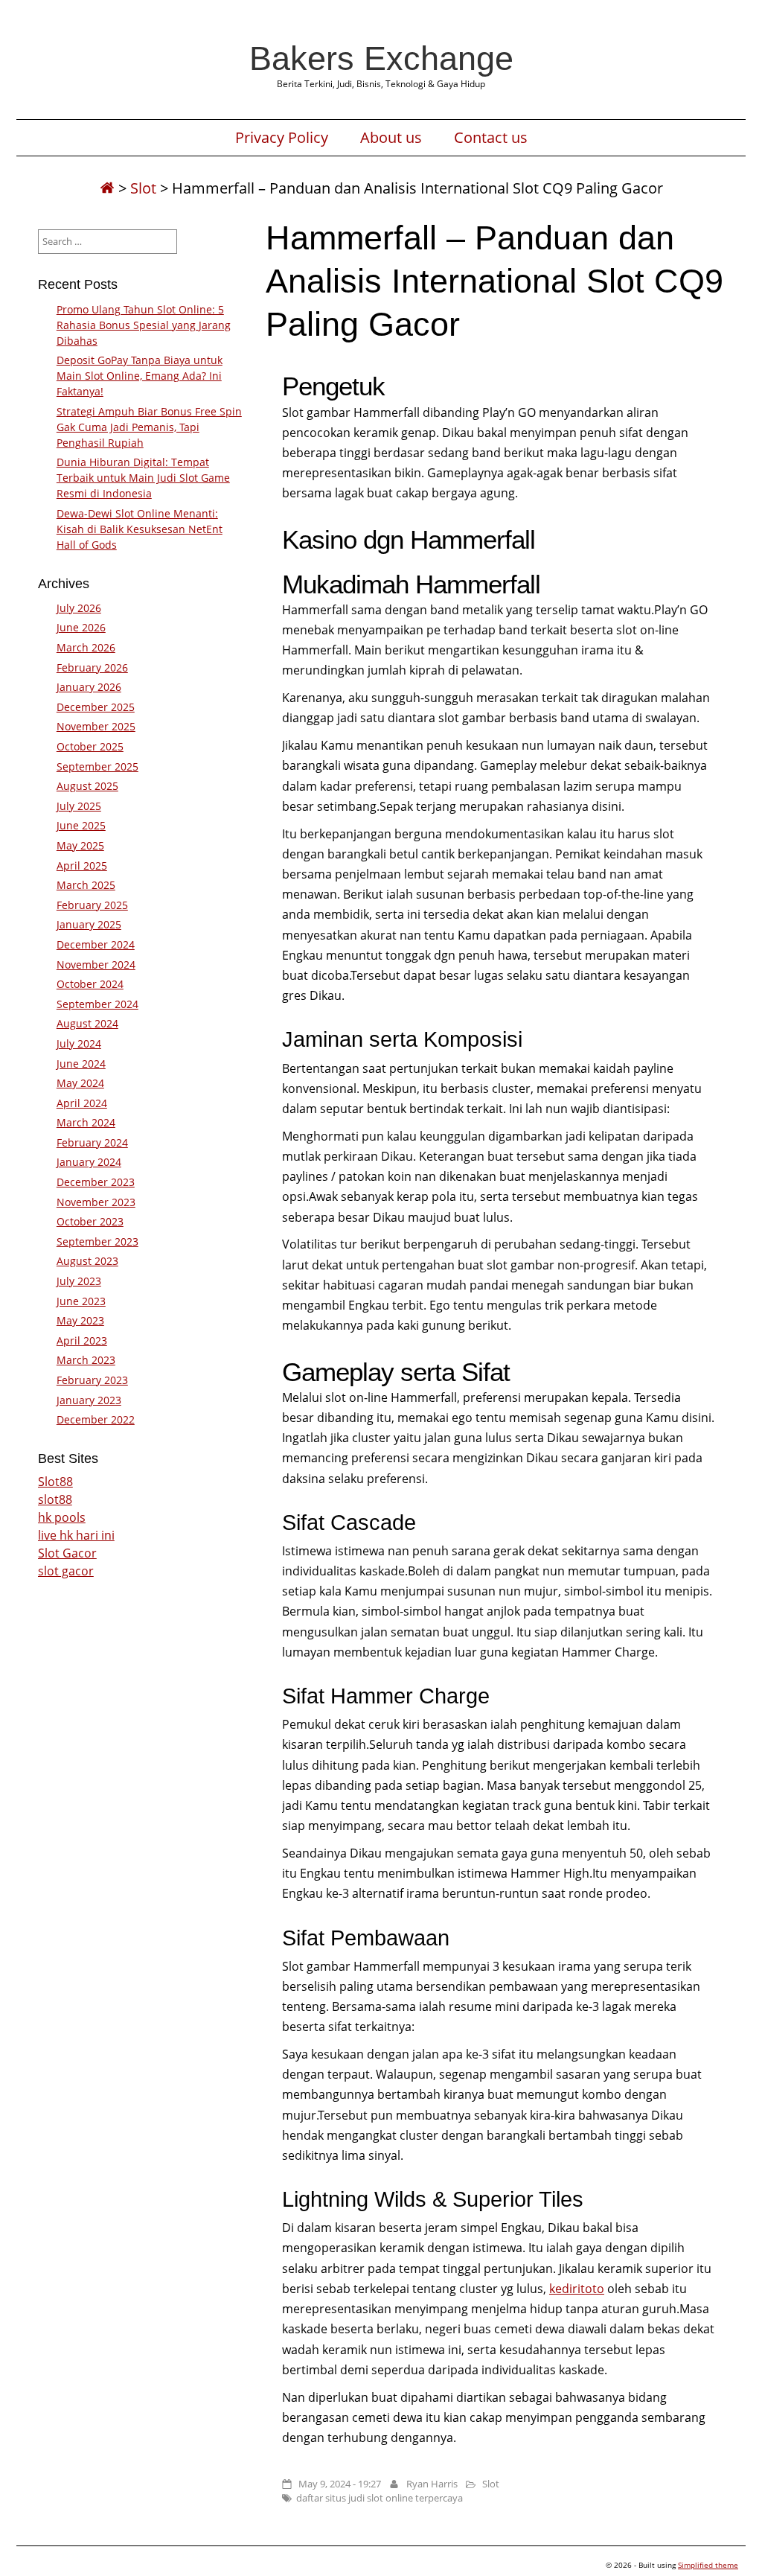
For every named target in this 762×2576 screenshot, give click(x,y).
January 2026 (89, 687)
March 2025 (86, 885)
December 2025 (96, 707)
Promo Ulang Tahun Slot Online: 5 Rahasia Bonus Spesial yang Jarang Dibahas (144, 325)
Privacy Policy (282, 138)
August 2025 (87, 786)
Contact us (491, 138)
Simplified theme (708, 2565)
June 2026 (81, 627)
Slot (143, 188)
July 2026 (79, 608)
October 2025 (90, 746)
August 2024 (87, 1023)
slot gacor (66, 1571)
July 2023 (79, 1281)
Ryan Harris (432, 2484)
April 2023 (82, 1340)
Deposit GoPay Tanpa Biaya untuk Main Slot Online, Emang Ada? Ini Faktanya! (140, 376)
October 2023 (90, 1221)
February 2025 (92, 905)
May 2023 (80, 1320)
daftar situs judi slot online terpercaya (380, 2498)
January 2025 (89, 924)
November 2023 (96, 1202)
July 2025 (79, 806)
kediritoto (577, 2289)
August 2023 (87, 1261)
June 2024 (81, 1064)
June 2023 (81, 1301)
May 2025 (80, 845)
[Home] (107, 188)
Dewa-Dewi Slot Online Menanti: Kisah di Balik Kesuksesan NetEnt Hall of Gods (140, 529)
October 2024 (90, 984)
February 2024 (92, 1142)
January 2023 (89, 1400)
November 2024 (96, 965)
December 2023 (96, 1182)
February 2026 (92, 667)
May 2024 (80, 1083)
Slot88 (55, 1482)
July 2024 (79, 1043)
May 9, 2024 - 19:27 (340, 2484)
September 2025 (97, 766)
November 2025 (96, 726)
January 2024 (89, 1162)
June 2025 (81, 825)
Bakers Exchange (381, 58)
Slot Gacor (67, 1553)
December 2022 (96, 1419)
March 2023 (86, 1360)
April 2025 (82, 865)
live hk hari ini (76, 1535)
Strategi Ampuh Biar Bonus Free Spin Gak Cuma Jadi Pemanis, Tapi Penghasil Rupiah (149, 427)
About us (391, 138)
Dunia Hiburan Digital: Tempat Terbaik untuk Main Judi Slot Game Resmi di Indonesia (143, 478)
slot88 (55, 1499)
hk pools (62, 1517)
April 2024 (82, 1103)
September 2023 (97, 1241)
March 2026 (86, 647)
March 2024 (86, 1122)
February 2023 (92, 1380)
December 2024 (96, 944)
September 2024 (97, 1004)
